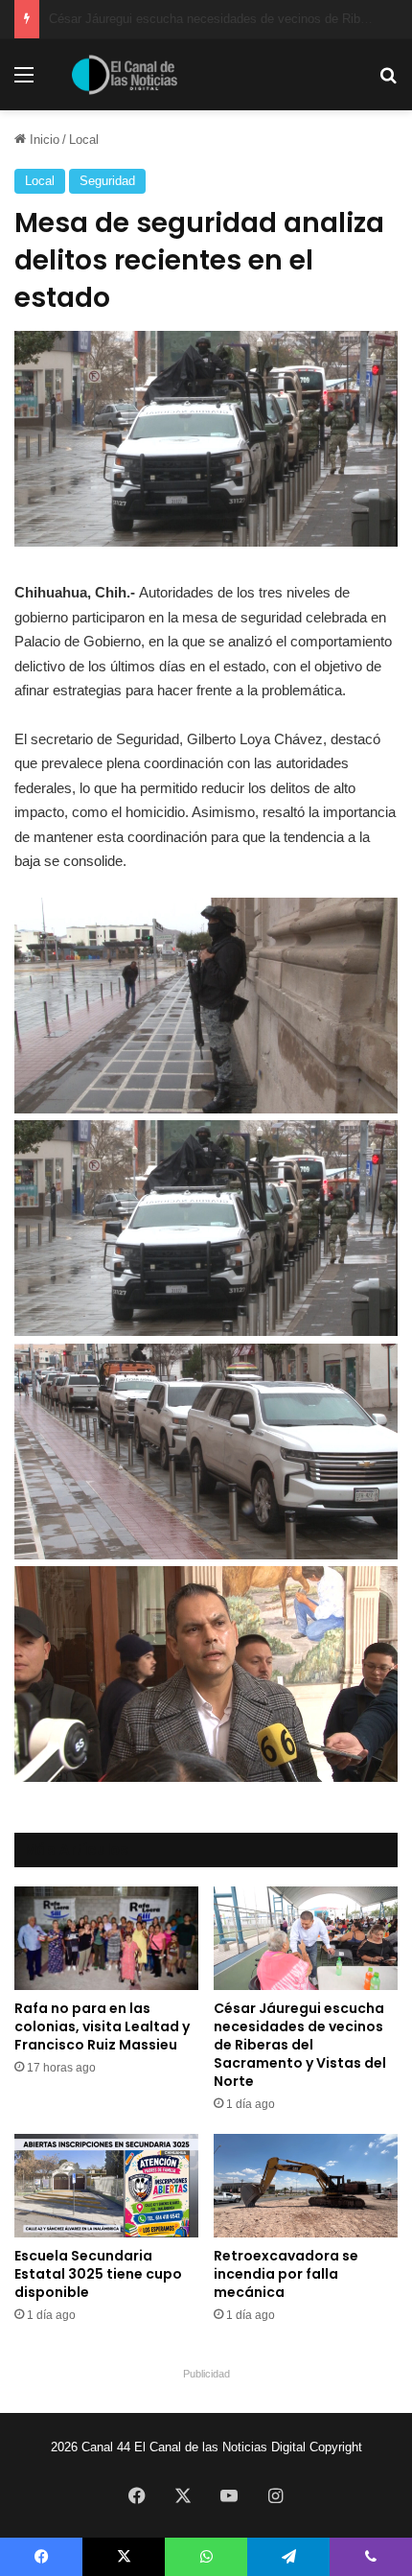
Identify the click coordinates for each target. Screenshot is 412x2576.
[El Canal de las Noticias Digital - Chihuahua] (125, 75)
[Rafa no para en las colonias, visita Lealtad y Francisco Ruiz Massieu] (106, 1938)
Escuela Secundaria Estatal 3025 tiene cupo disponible (98, 2274)
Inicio (43, 140)
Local (84, 140)
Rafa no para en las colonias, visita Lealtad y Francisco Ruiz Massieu (102, 2026)
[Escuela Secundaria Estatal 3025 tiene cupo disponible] (106, 2186)
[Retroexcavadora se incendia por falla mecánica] (306, 2186)
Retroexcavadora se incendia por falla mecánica (286, 2274)
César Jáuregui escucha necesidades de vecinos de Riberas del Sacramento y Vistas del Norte (300, 2045)
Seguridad (107, 181)
